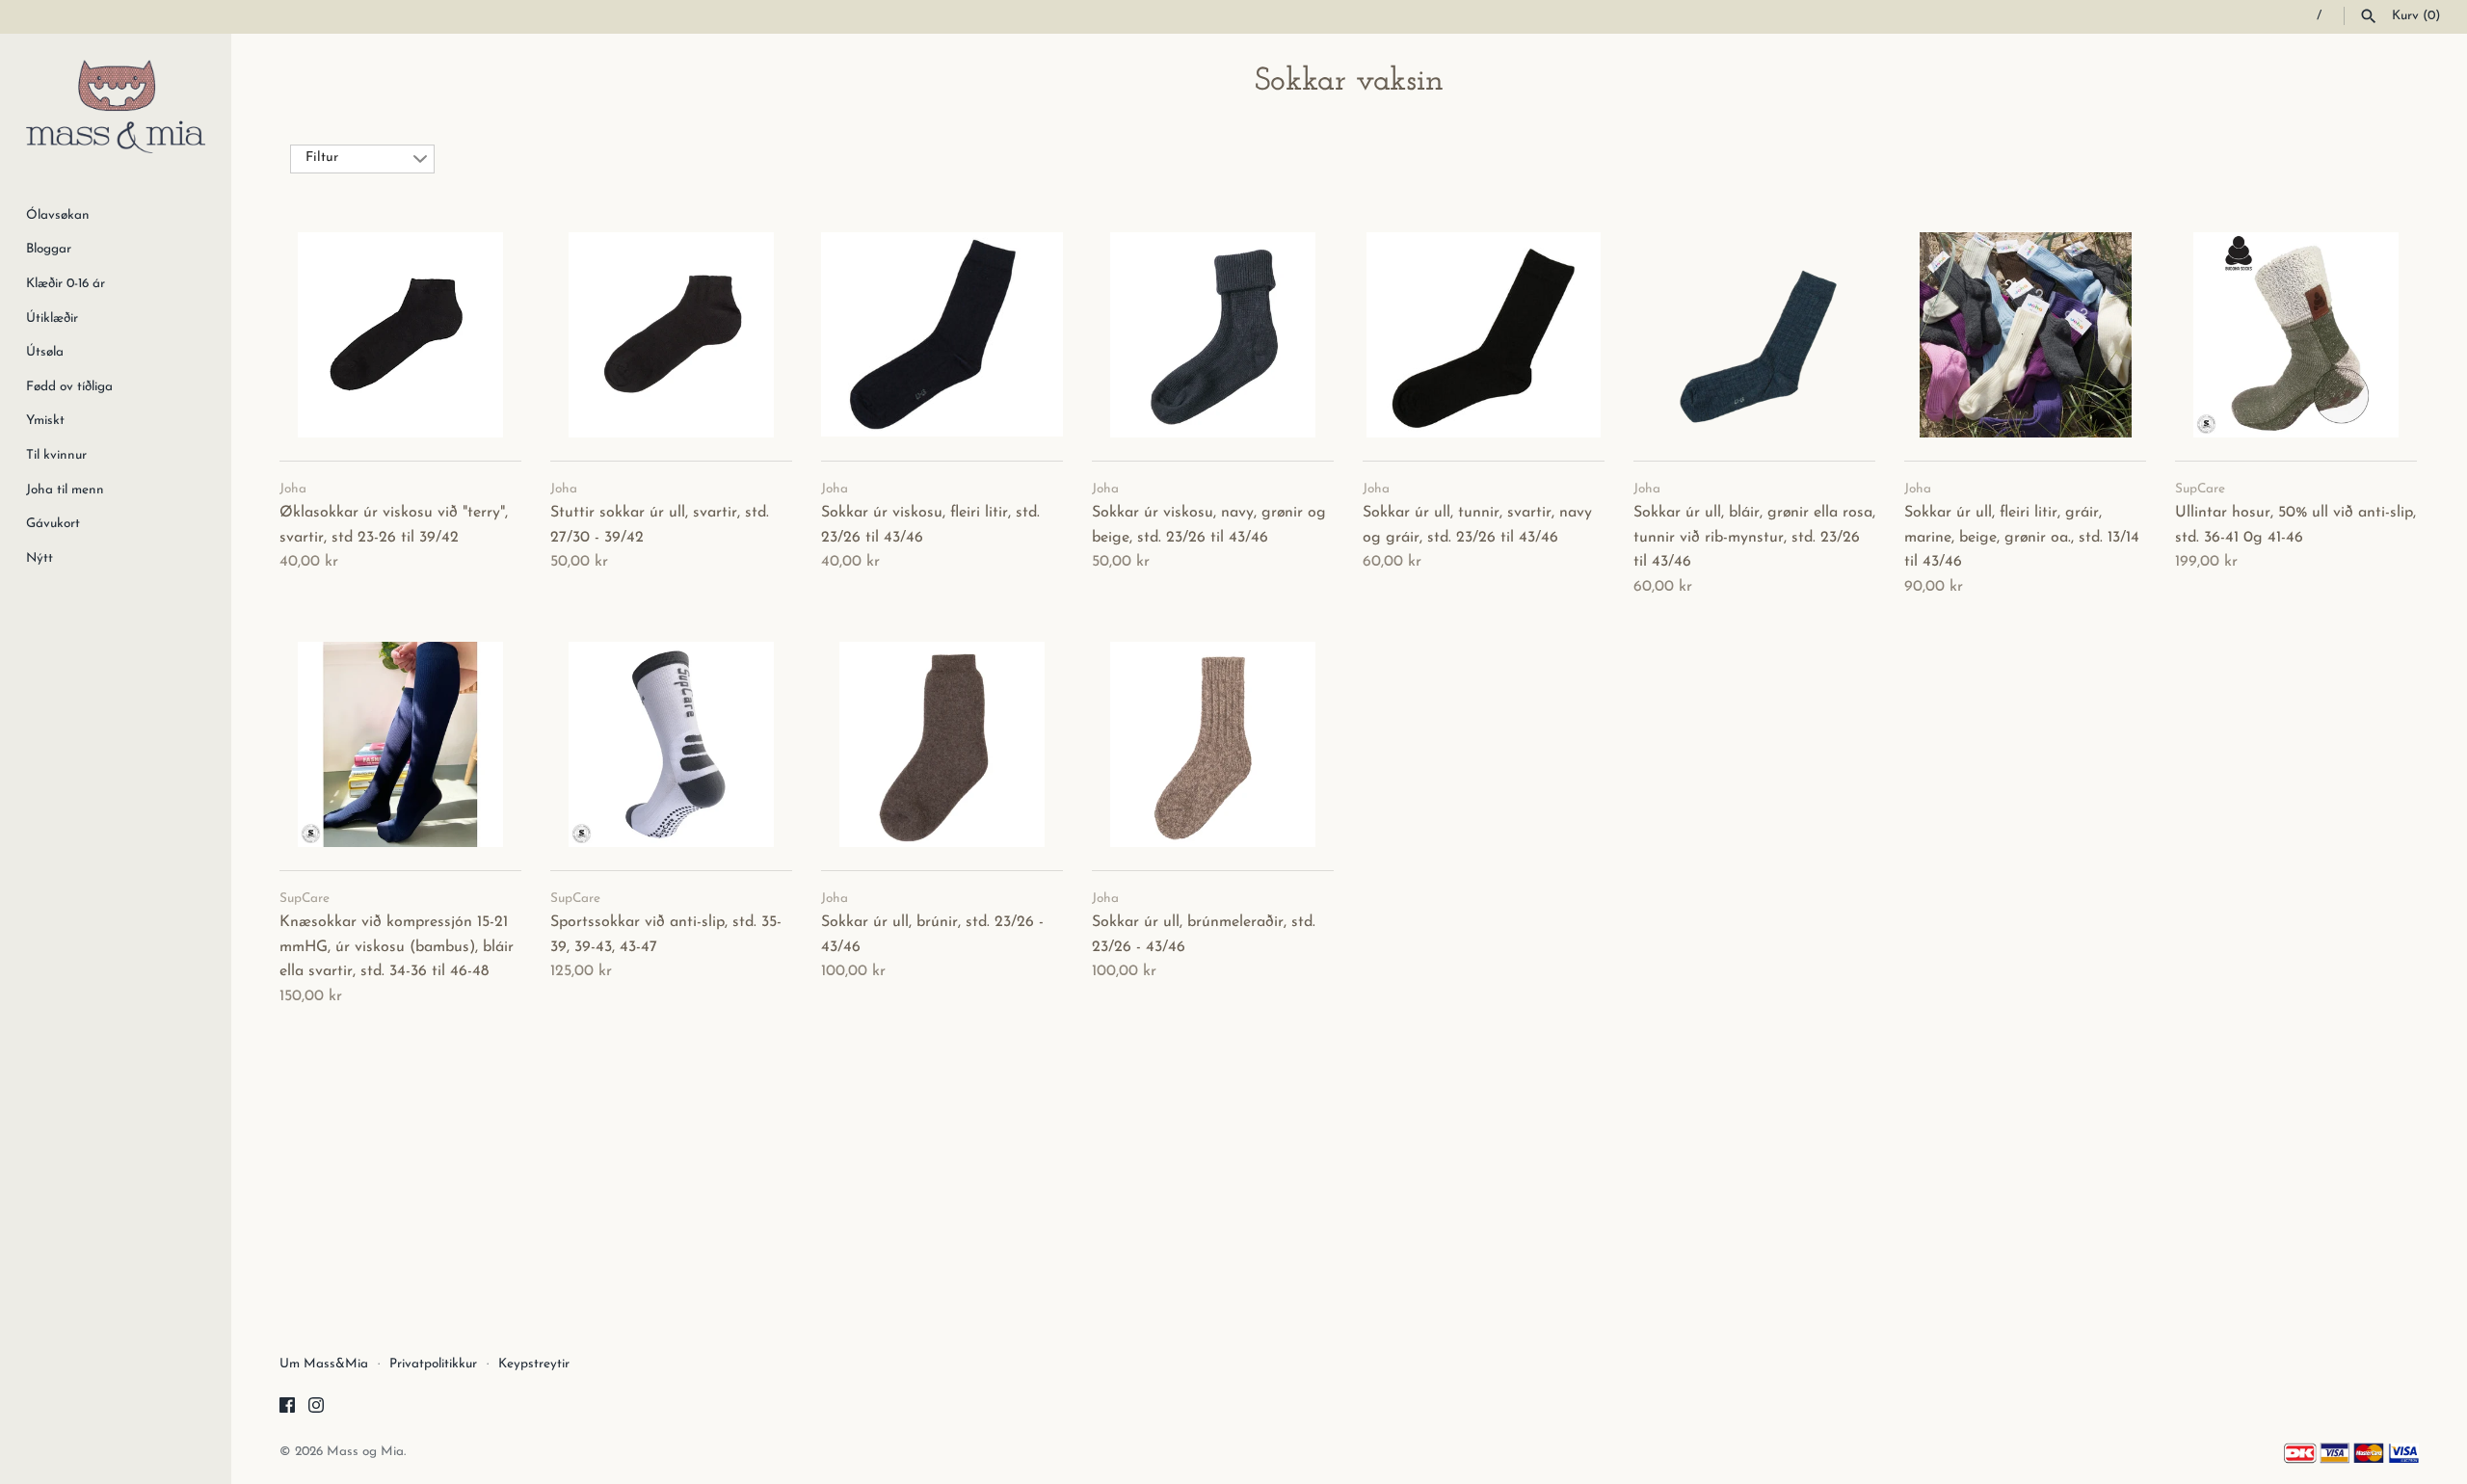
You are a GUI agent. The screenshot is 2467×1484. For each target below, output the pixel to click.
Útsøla (45, 352)
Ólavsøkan (58, 215)
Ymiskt (45, 421)
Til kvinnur (56, 455)
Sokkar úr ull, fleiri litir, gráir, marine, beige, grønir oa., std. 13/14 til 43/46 (2022, 537)
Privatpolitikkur (433, 1364)
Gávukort (53, 524)
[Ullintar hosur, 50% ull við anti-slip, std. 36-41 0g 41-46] (2296, 334)
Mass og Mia (365, 1452)
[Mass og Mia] (116, 106)
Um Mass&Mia (324, 1364)
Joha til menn (65, 490)
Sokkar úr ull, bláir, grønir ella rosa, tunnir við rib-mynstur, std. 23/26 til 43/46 (1754, 537)
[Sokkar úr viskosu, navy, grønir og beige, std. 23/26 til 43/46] (1213, 334)
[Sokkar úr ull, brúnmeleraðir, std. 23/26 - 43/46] (1213, 744)
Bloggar (49, 249)
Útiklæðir (52, 318)
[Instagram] (316, 1409)
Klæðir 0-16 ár (66, 284)
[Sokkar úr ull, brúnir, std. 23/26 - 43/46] (942, 744)
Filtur (322, 158)
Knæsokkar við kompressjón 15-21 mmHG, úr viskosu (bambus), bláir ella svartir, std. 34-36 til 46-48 (397, 947)
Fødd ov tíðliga (69, 387)
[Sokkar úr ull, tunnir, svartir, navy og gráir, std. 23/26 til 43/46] (1484, 334)
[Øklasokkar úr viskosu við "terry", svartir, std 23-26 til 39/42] (400, 334)
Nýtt (40, 558)
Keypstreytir (534, 1364)
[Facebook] (287, 1409)
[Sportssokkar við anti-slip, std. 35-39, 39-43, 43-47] (671, 744)
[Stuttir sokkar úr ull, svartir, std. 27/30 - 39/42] (671, 334)
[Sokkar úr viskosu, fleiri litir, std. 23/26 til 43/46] (942, 334)
